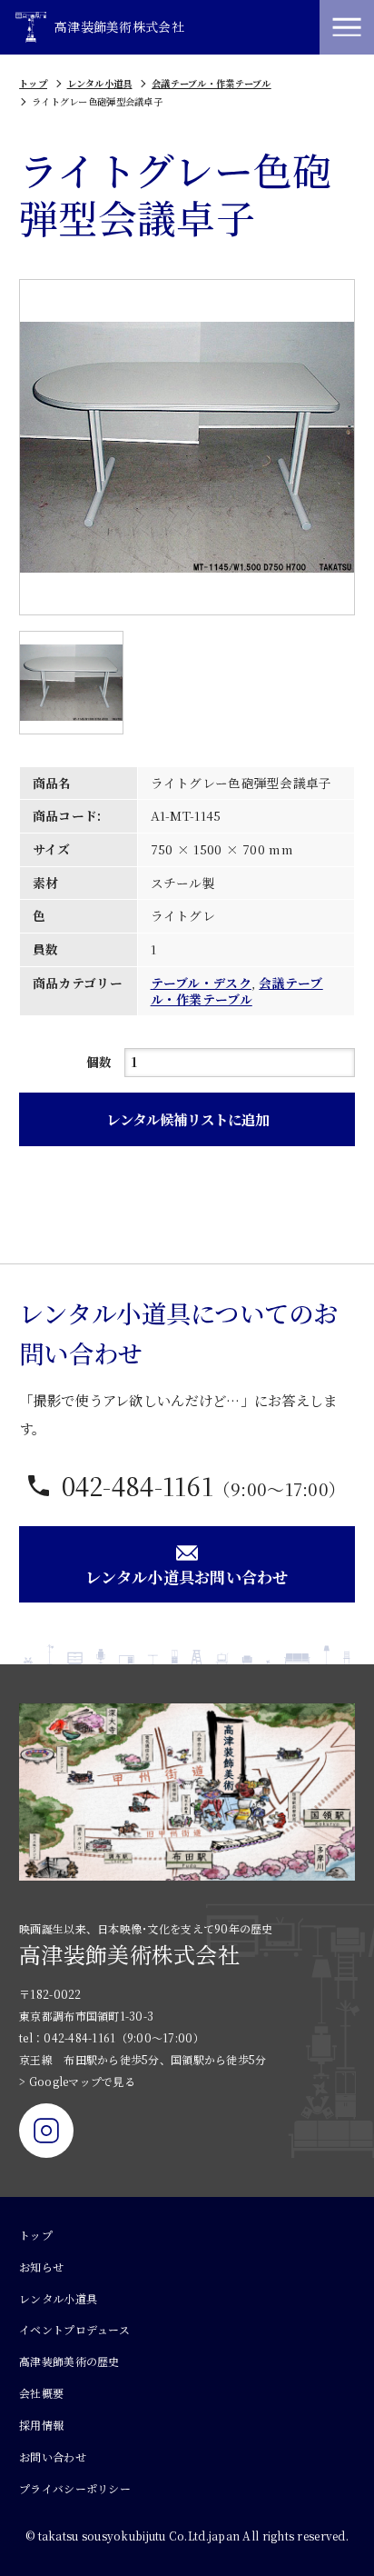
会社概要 (41, 2393)
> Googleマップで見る (77, 2081)
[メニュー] (347, 27)
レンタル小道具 (100, 83)
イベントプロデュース (74, 2329)
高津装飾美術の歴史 (69, 2361)
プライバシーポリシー (75, 2488)
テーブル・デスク (201, 983)
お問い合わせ (53, 2456)
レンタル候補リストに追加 (187, 1119)
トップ (33, 83)
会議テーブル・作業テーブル (212, 83)
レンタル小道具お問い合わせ (187, 1577)
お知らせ (41, 2266)
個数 (99, 1062)
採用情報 (41, 2425)
